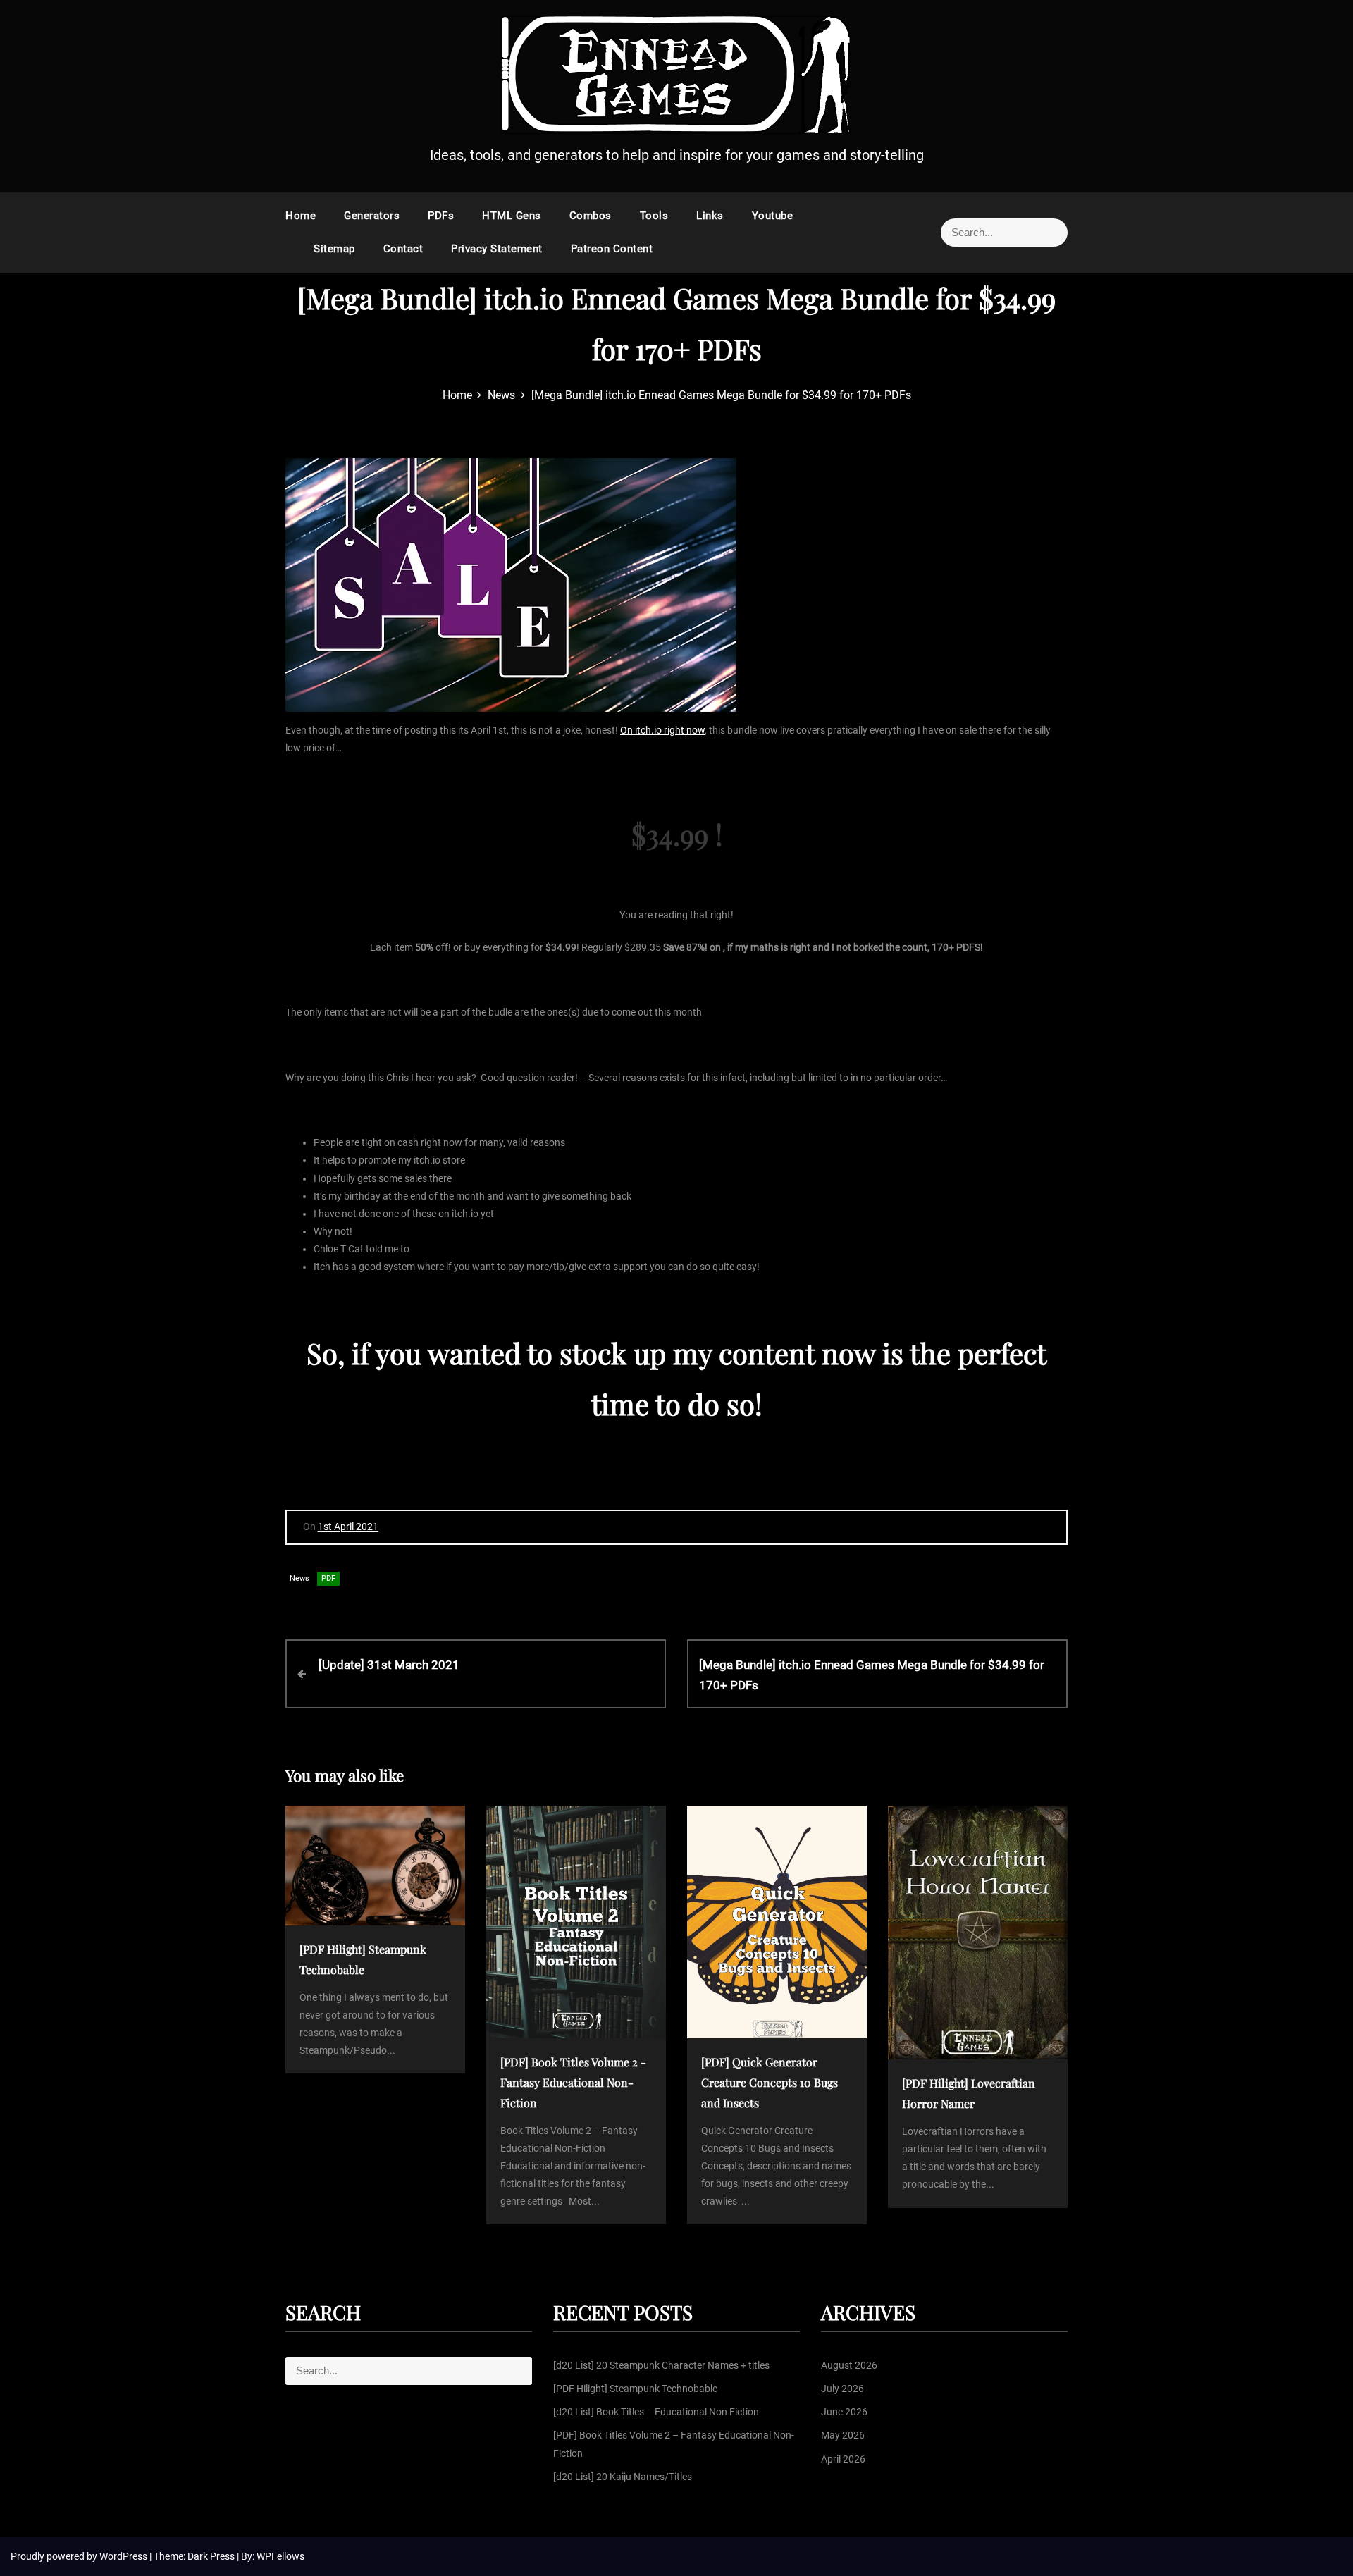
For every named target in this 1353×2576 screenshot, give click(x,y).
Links (710, 216)
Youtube (773, 216)
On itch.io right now (662, 730)
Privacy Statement (497, 249)
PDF (328, 1578)
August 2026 (849, 2365)
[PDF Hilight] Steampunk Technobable (635, 2389)
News (299, 1578)
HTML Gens (512, 216)
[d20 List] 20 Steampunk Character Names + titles (661, 2365)
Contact (403, 249)
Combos (591, 216)
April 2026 (843, 2459)
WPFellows (280, 2556)
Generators (372, 216)
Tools (654, 216)
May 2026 (843, 2435)
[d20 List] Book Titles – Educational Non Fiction (656, 2412)
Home (301, 216)
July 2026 (842, 2389)
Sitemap (334, 249)
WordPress (124, 2556)
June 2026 (844, 2412)
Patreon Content (612, 249)
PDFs (441, 216)
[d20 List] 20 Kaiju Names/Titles (623, 2477)
